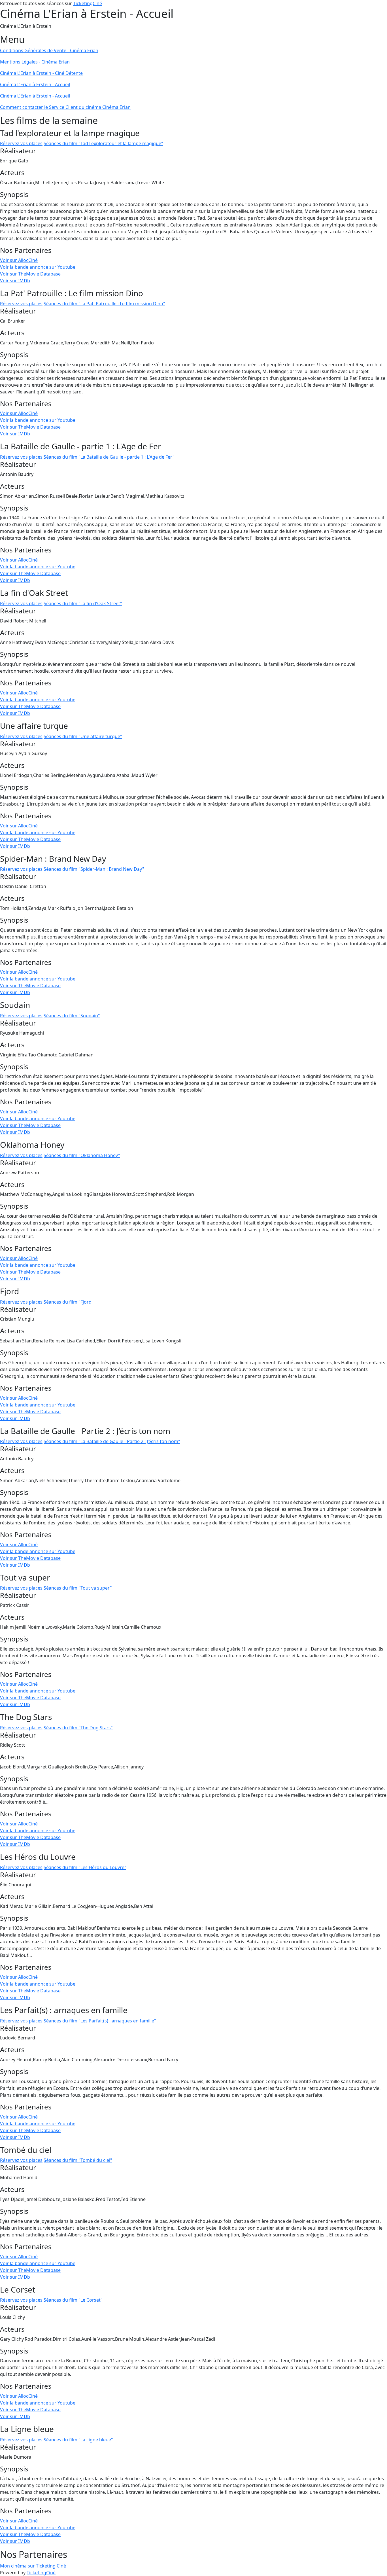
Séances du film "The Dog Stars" (78, 1728)
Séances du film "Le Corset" (73, 2300)
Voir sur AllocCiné (19, 260)
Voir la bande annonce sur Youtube (38, 267)
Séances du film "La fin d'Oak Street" (83, 603)
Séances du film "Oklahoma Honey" (82, 1155)
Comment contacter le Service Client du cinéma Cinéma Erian (65, 107)
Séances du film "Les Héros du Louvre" (85, 1867)
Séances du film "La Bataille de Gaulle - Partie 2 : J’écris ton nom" (112, 1441)
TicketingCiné (88, 3)
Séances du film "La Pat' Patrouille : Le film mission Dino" (104, 304)
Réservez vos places (21, 143)
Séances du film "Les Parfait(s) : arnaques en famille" (100, 2021)
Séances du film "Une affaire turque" (83, 736)
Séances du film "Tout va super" (78, 1588)
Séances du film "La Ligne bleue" (78, 2440)
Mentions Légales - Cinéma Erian (35, 62)
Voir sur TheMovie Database (30, 274)
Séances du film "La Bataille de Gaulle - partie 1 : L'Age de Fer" (109, 457)
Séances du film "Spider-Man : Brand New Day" (94, 869)
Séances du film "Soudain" (72, 1016)
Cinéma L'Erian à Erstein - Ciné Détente (41, 73)
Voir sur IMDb (15, 281)
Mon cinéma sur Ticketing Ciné (33, 2566)
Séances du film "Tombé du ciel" (78, 2160)
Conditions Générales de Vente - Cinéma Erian (49, 50)
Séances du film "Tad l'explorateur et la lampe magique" (103, 143)
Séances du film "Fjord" (69, 1302)
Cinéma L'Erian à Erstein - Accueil (35, 84)
